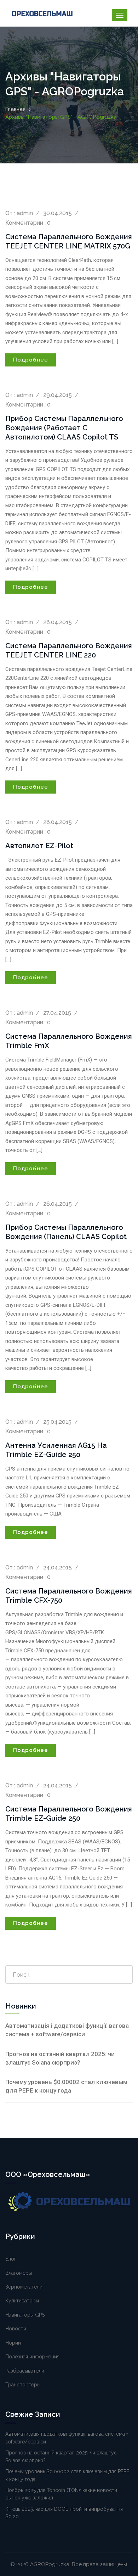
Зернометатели (24, 2287)
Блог (11, 2259)
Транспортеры (23, 2385)
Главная (15, 109)
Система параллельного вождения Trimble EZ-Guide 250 (69, 1814)
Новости (16, 2329)
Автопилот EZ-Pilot (39, 846)
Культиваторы (22, 2301)
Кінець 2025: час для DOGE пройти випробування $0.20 (64, 2513)
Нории (13, 2343)
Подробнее (31, 360)
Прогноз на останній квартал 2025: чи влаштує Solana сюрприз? (60, 2058)
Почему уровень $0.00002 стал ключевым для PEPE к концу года (66, 2086)
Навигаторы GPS (25, 2315)
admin (25, 213)
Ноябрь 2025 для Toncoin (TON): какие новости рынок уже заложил (61, 2494)
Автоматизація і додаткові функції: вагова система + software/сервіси (67, 2030)
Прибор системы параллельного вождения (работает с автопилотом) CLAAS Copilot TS (64, 428)
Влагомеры (19, 2273)
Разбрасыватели (25, 2371)
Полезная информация (32, 2357)
